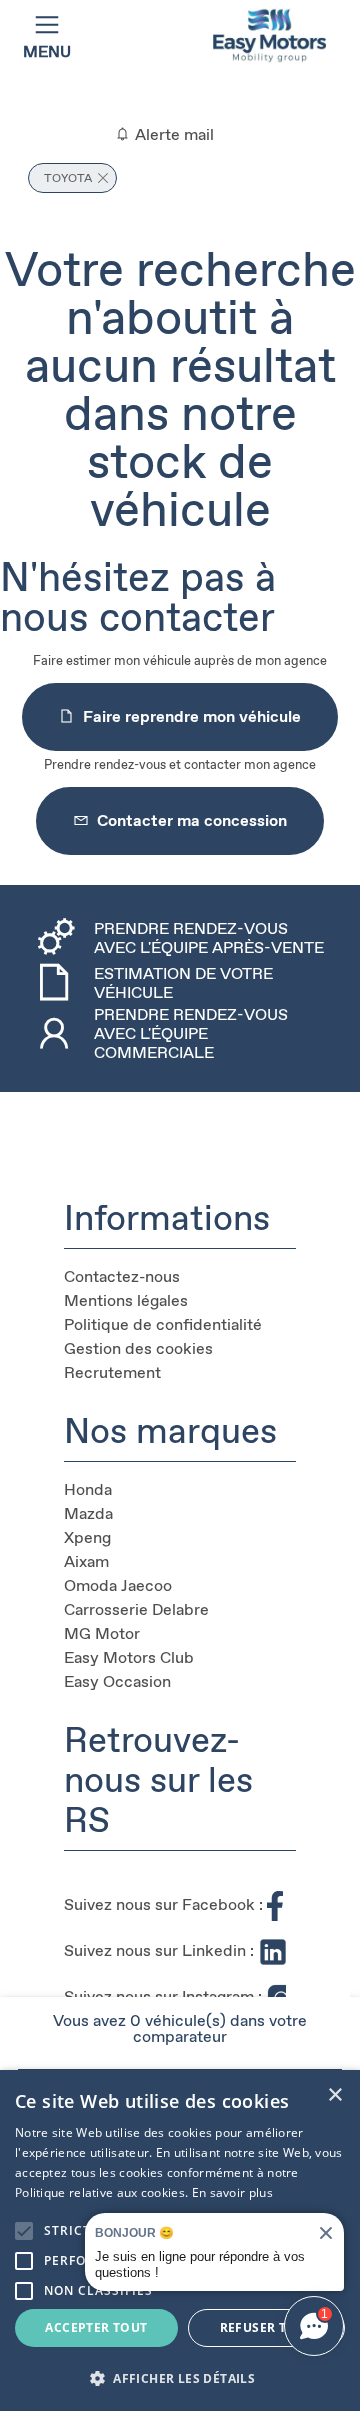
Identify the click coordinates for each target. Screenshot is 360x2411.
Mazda (88, 1513)
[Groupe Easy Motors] (269, 35)
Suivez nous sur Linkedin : (159, 1950)
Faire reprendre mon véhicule (192, 716)
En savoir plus (232, 2192)
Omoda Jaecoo (118, 1585)
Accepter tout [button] (96, 2327)
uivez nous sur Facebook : (168, 1904)
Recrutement (112, 1372)
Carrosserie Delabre (136, 1609)
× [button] (334, 2095)
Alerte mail (172, 134)
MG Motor (102, 1633)
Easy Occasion (117, 1681)
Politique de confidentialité (163, 1324)
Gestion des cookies (138, 1348)
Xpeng (87, 1537)
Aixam (86, 1561)
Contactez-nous (122, 1276)
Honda (88, 1489)
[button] (24, 2231)
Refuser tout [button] (267, 2327)
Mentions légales (126, 1300)
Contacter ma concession (192, 820)
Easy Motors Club (129, 1657)
